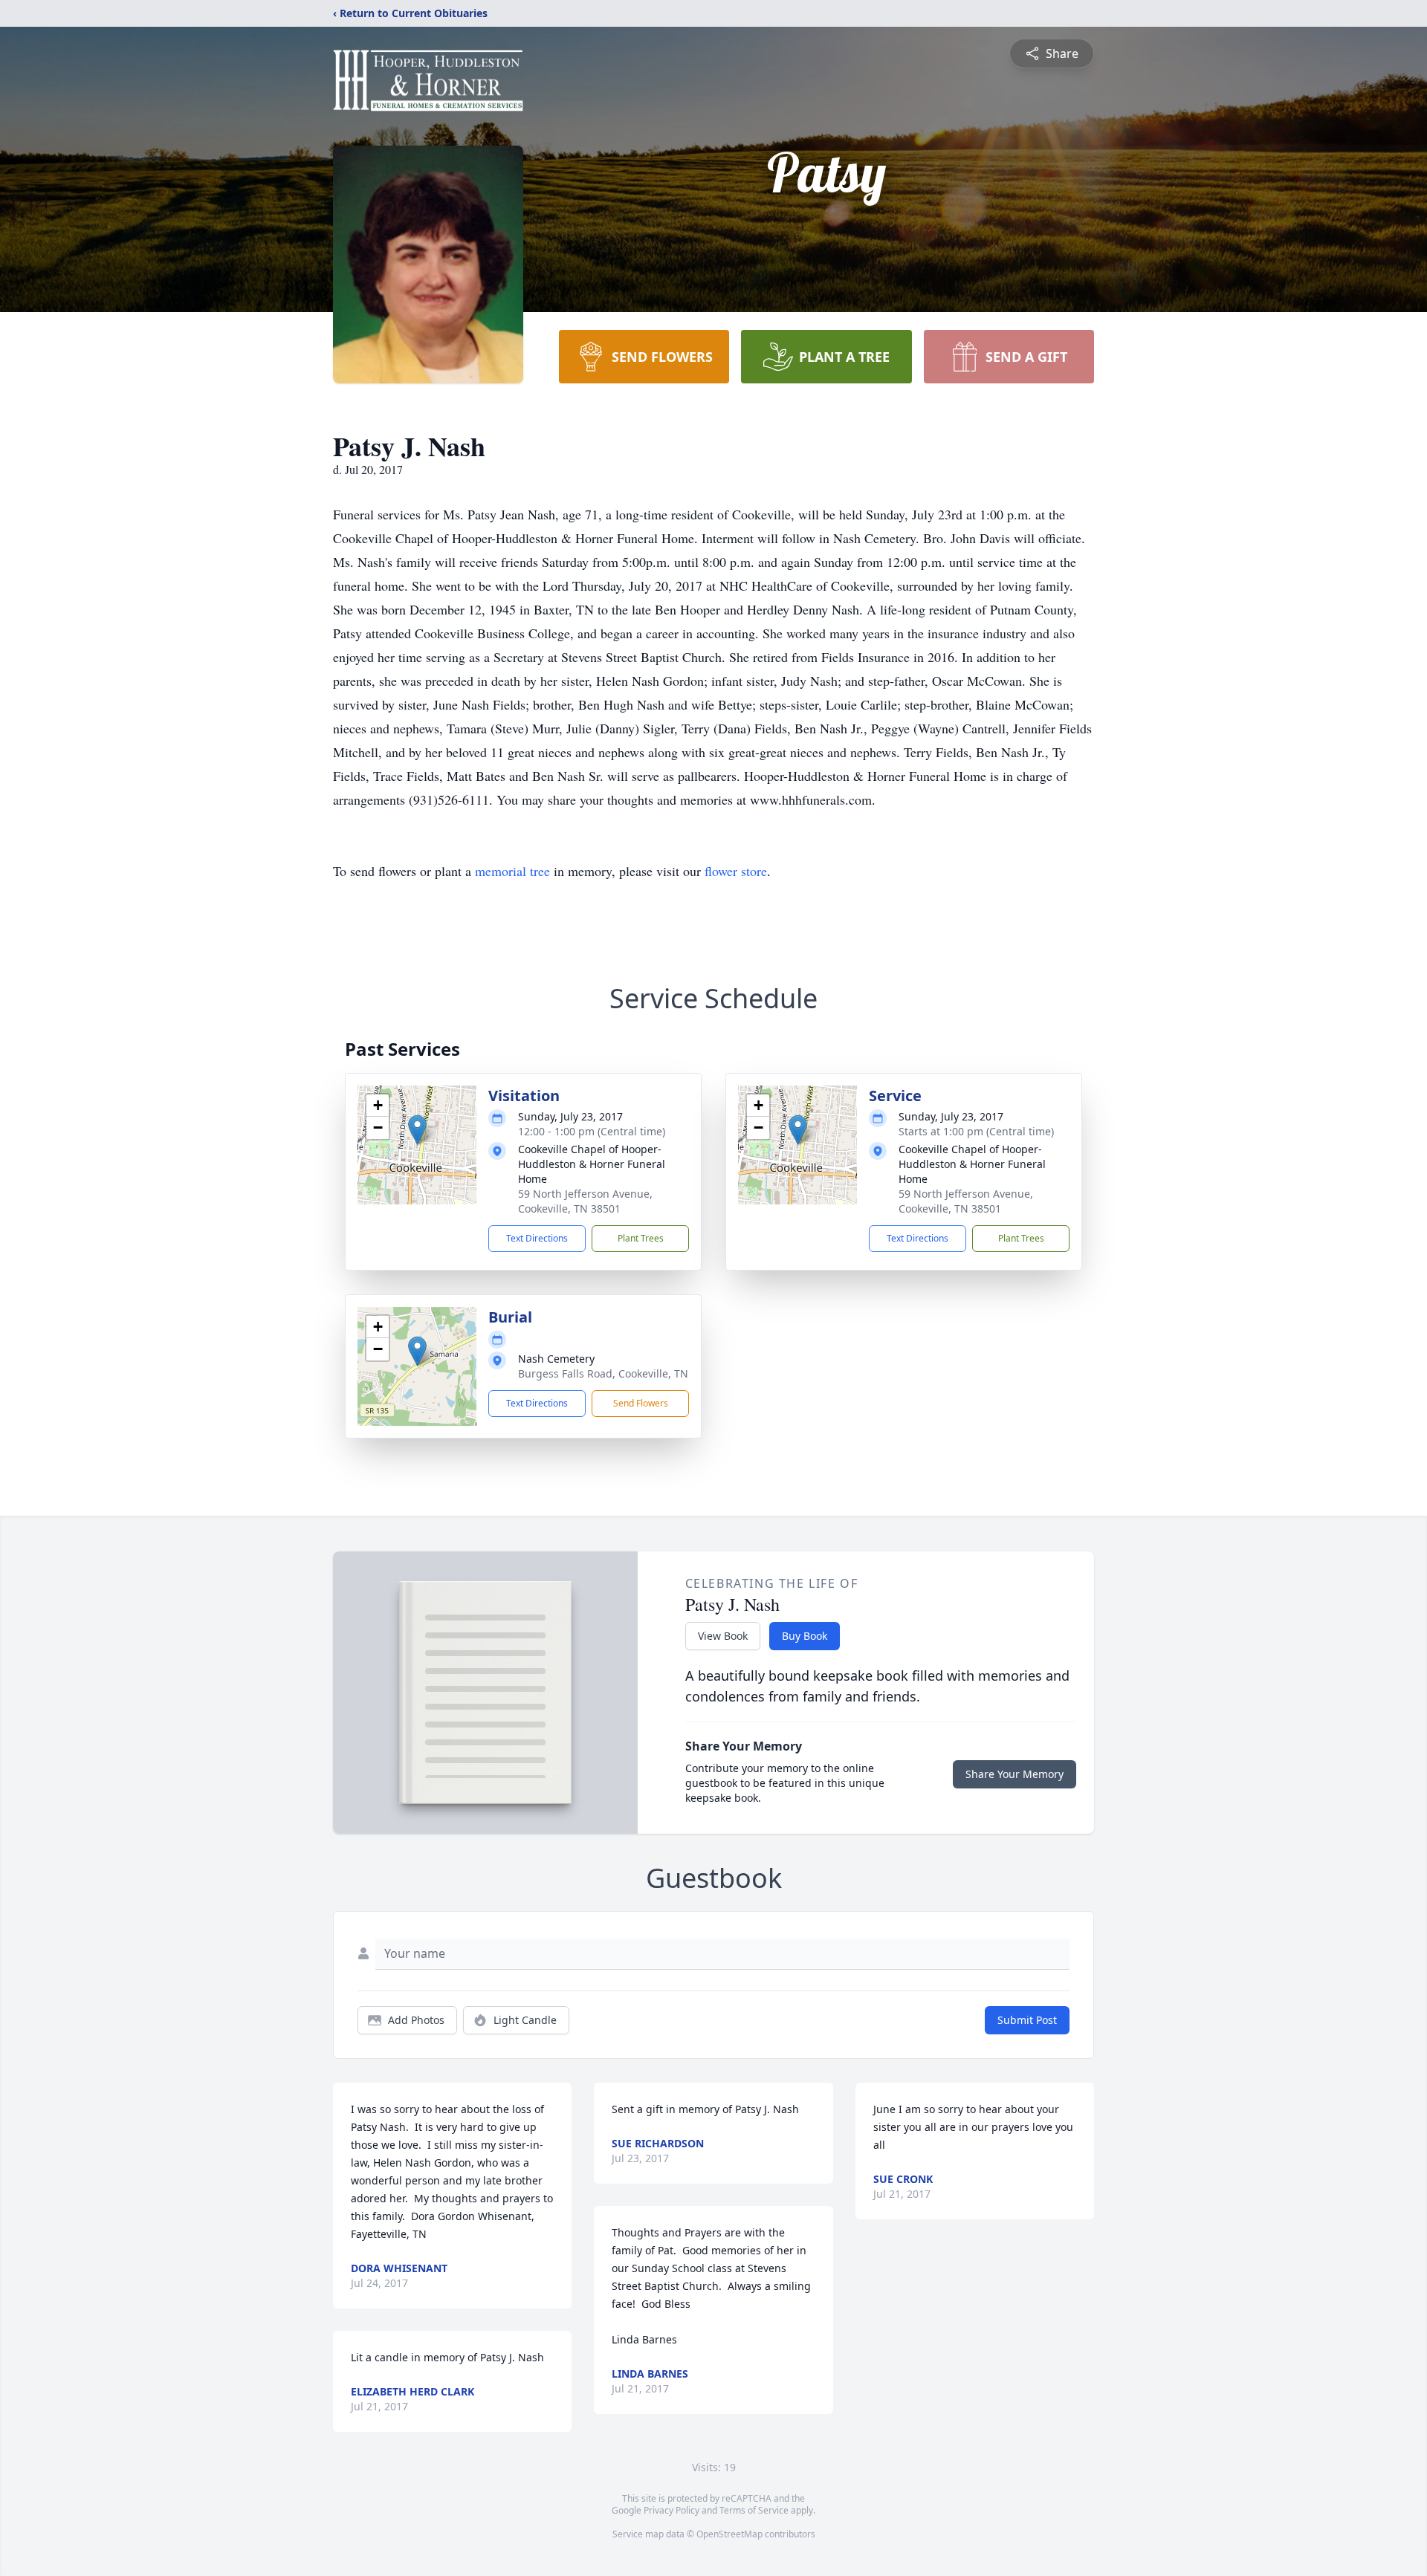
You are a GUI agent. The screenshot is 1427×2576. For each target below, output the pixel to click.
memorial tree (512, 871)
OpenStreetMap (729, 2534)
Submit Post (1027, 2020)
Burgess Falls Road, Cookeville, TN (603, 1373)
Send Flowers (641, 1403)
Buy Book (805, 1636)
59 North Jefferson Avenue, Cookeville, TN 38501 (585, 1201)
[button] (417, 1130)
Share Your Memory (1015, 1774)
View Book (723, 1636)
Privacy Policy (672, 2510)
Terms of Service (754, 2510)
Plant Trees (641, 1238)
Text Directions (537, 1238)
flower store (736, 871)
